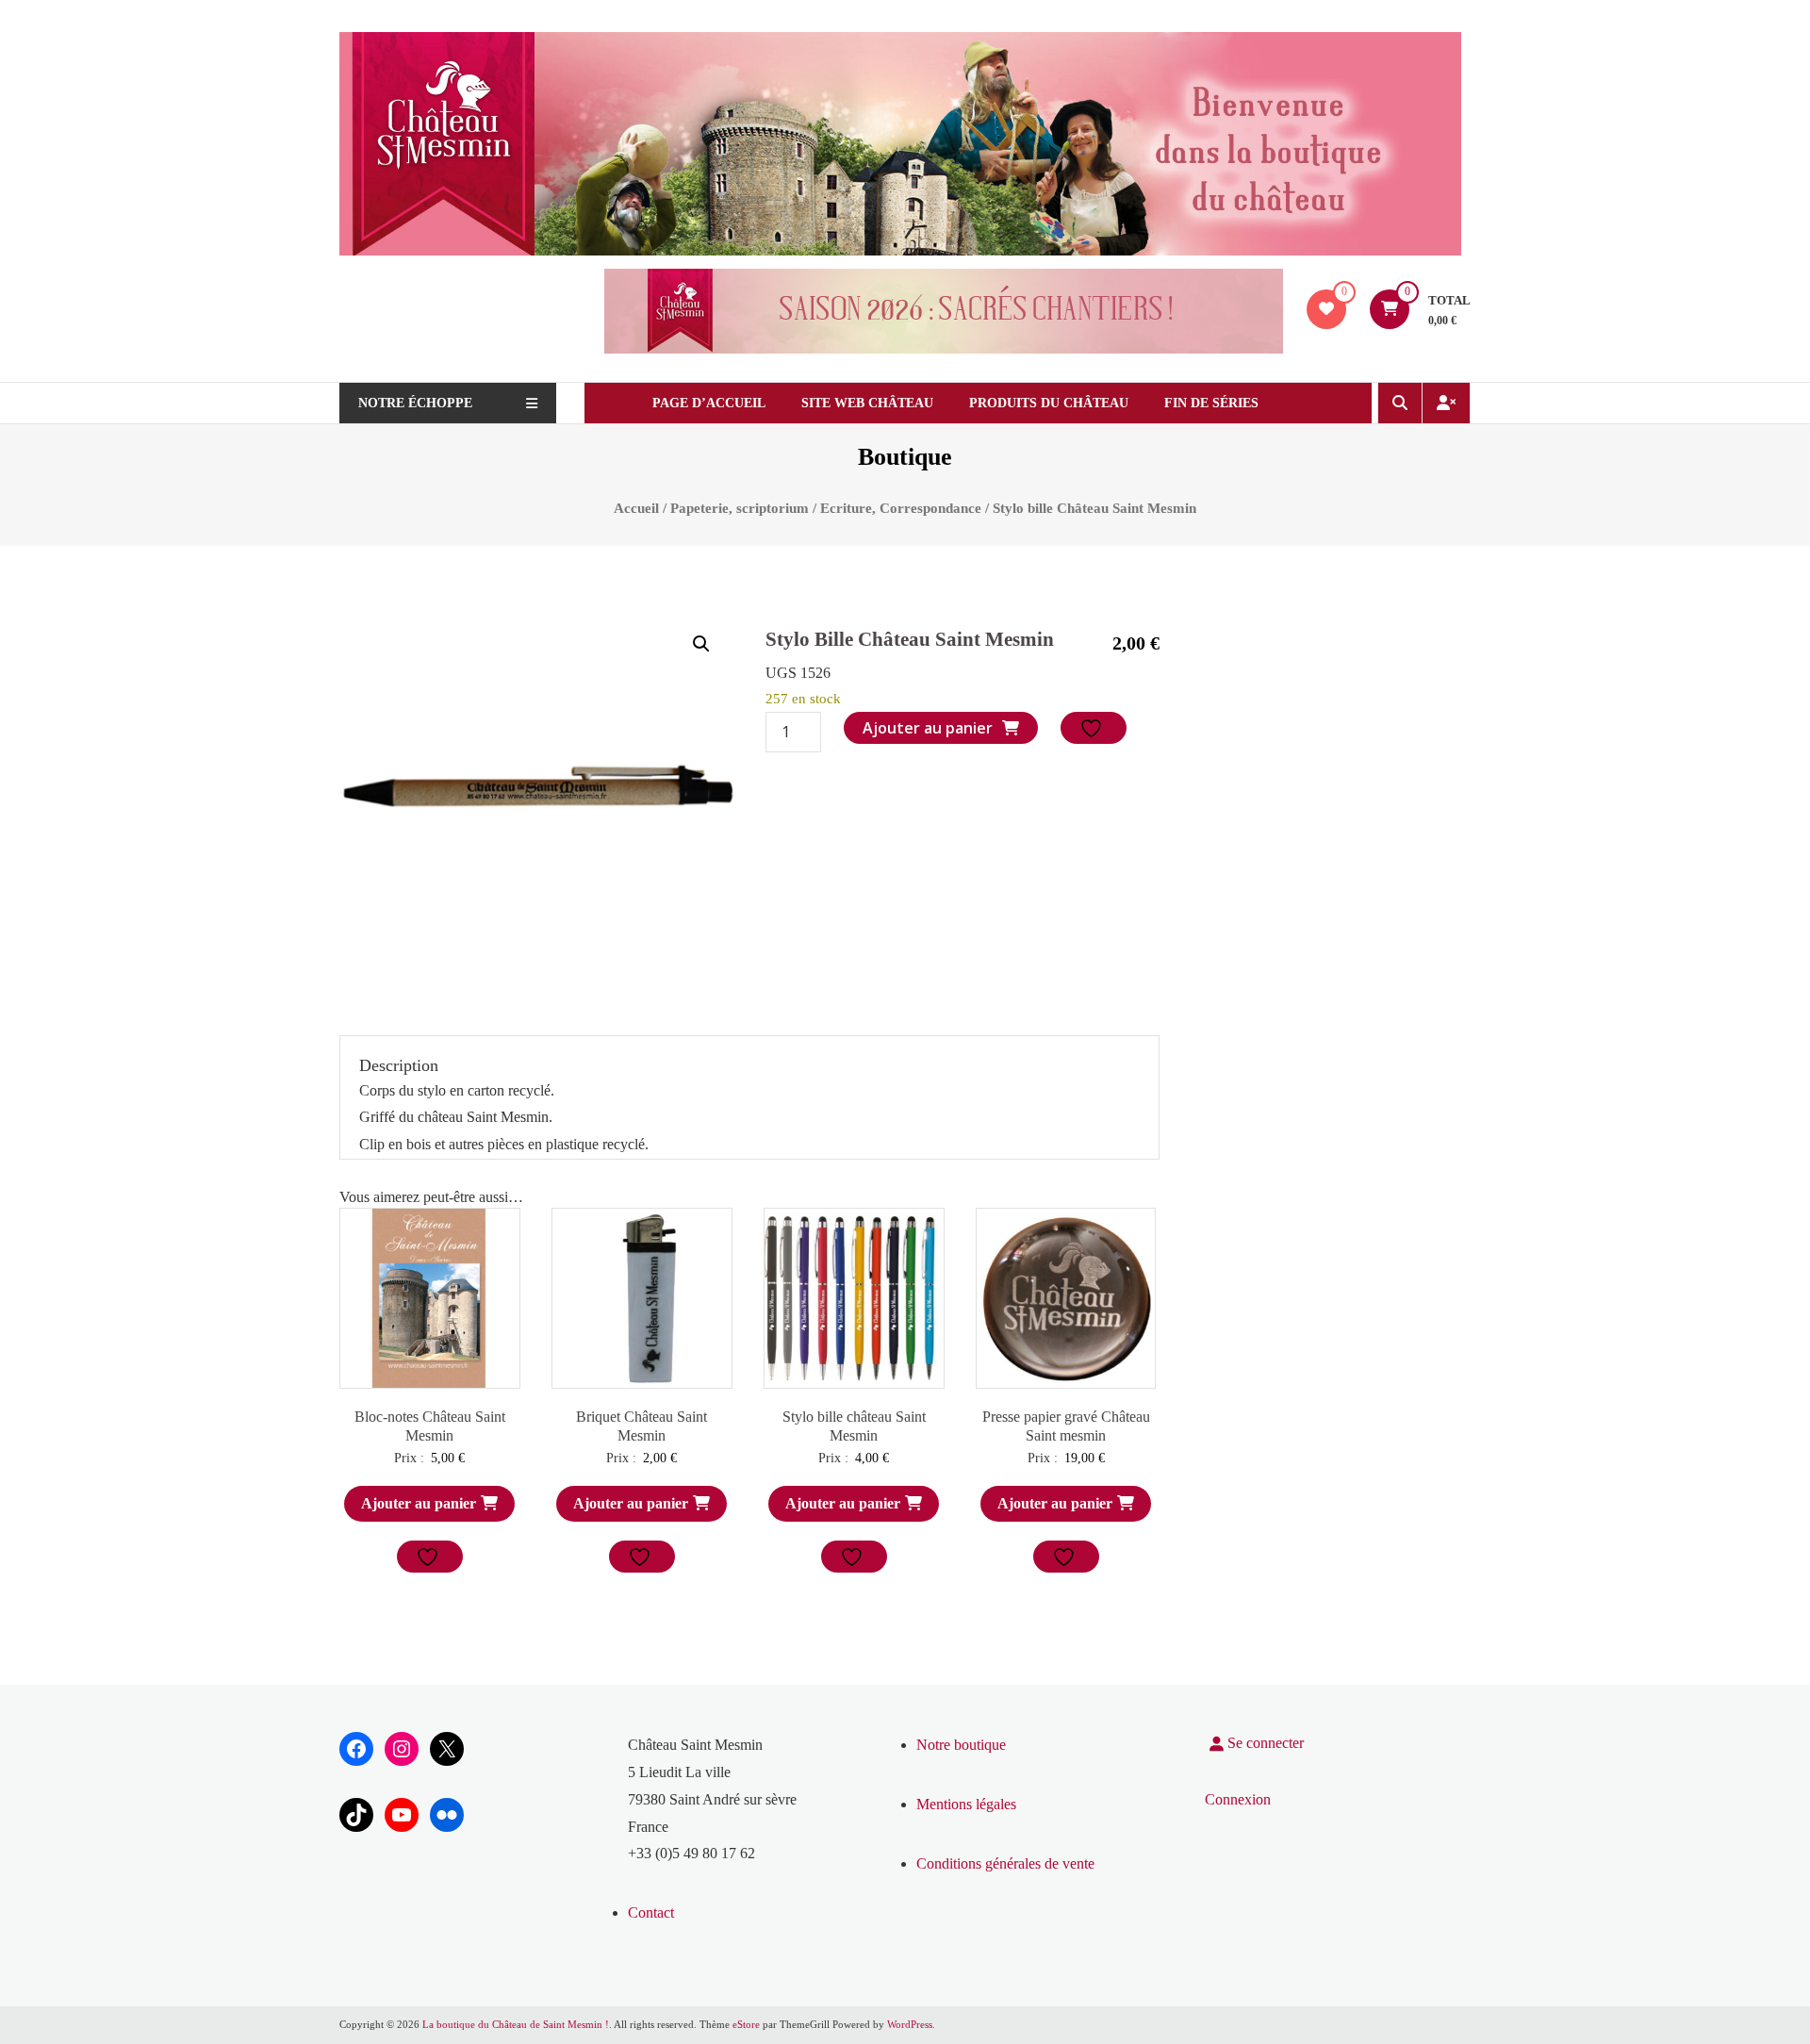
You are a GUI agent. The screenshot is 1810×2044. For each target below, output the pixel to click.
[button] (701, 644)
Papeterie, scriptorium (740, 508)
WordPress (910, 2024)
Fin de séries (1211, 403)
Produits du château (1049, 403)
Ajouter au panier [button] (419, 1503)
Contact (651, 1912)
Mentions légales (966, 1804)
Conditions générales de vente (1005, 1863)
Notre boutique (961, 1745)
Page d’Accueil (709, 403)
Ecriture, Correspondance (901, 508)
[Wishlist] (1326, 309)
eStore (746, 2024)
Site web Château (867, 403)
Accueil (636, 508)
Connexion (1238, 1799)
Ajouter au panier (928, 728)
